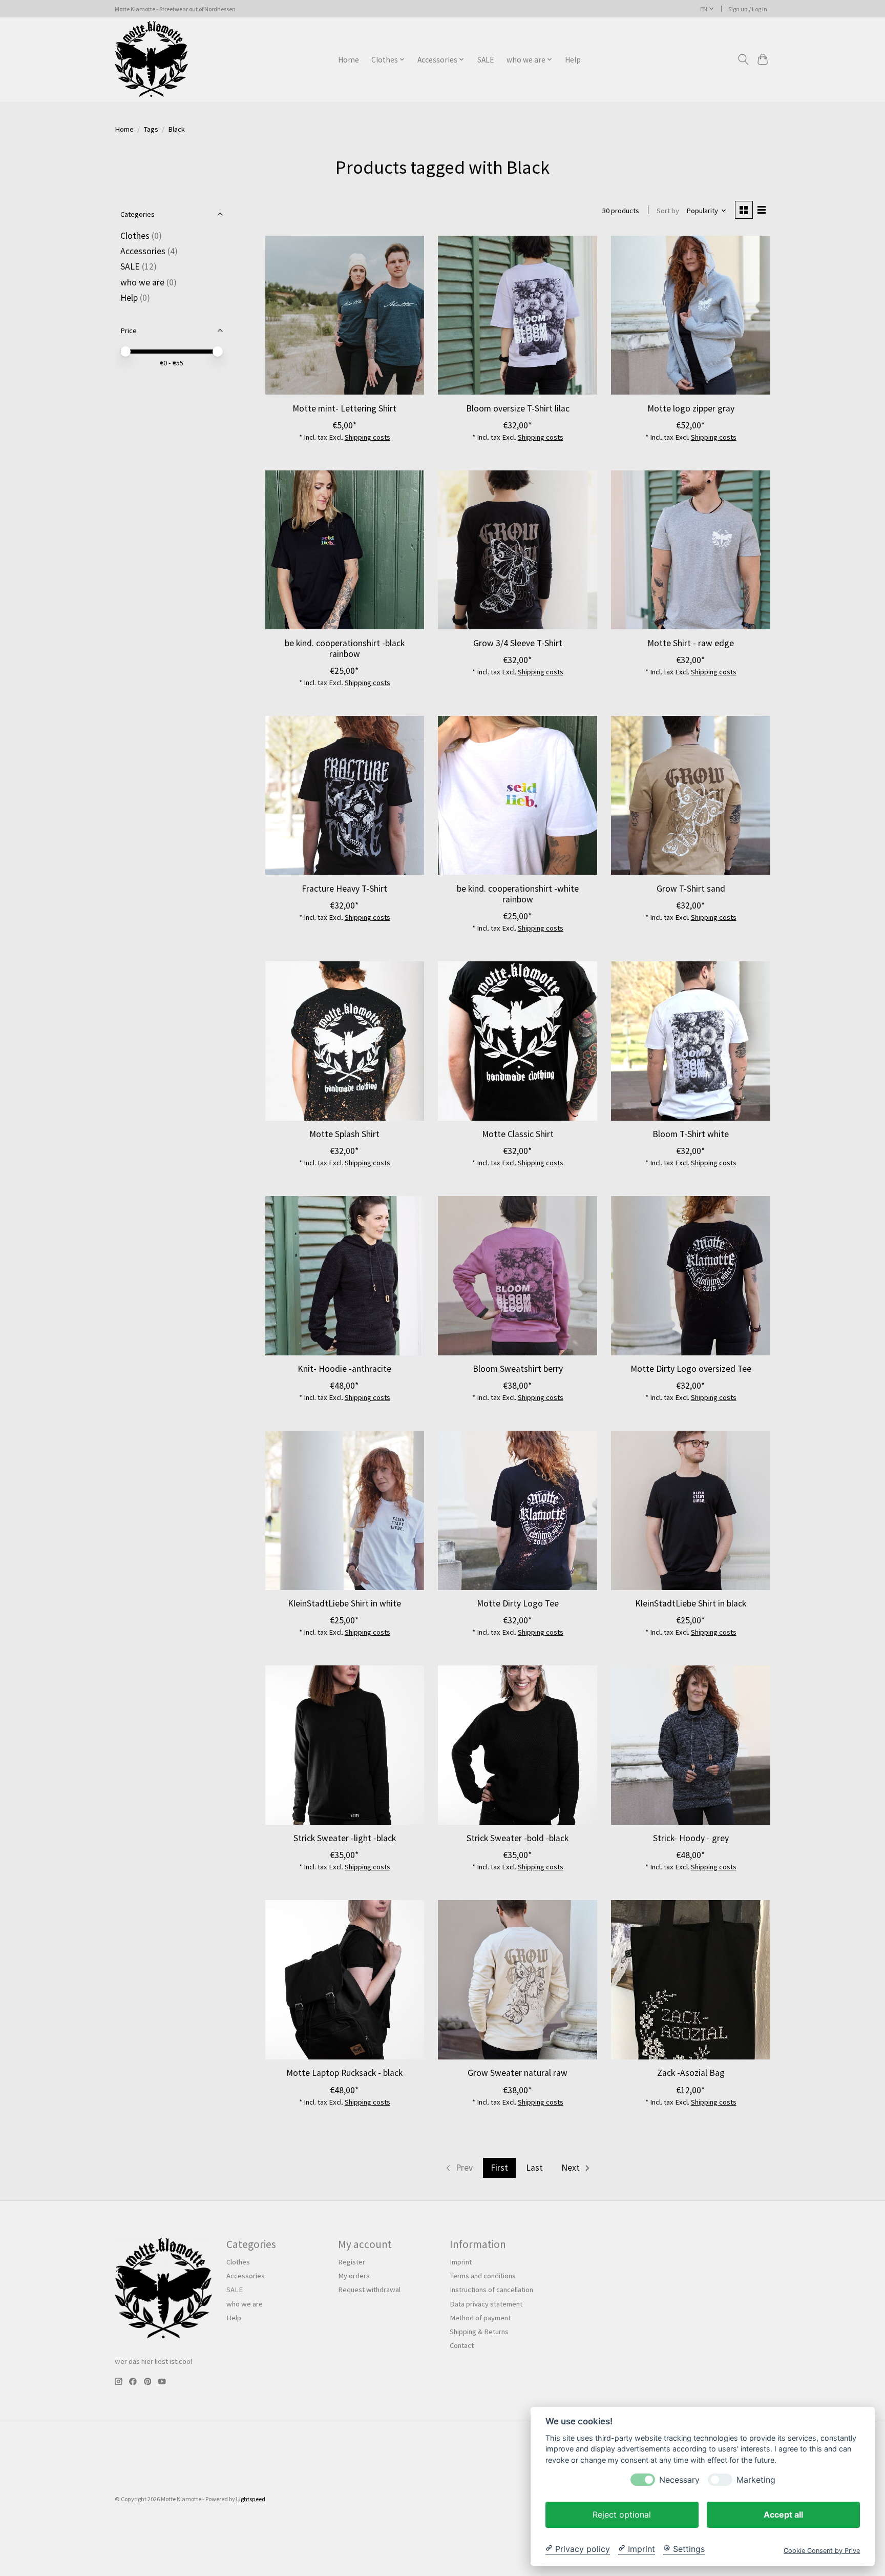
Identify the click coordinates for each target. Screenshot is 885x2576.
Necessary (679, 2479)
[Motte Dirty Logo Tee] (517, 1510)
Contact (462, 2345)
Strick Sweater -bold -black (518, 1838)
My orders (354, 2276)
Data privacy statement (486, 2304)
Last (534, 2168)
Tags (151, 129)
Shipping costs (367, 437)
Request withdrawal (369, 2290)
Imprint (461, 2262)
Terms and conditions (483, 2276)
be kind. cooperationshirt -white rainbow (518, 894)
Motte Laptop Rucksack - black (344, 2073)
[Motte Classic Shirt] (517, 1041)
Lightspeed (251, 2499)
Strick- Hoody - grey (691, 1838)
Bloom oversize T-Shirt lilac (518, 408)
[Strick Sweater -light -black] (345, 1745)
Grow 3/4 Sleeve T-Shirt (518, 643)
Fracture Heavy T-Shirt (344, 889)
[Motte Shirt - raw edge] (690, 550)
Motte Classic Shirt (518, 1134)
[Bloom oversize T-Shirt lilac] (517, 315)
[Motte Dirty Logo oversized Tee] (690, 1275)
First (499, 2168)
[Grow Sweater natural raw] (517, 1980)
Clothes (135, 236)
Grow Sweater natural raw (518, 2073)
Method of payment (480, 2318)
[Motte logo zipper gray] (690, 315)
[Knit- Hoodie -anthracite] (345, 1275)
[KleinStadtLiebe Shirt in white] (345, 1510)
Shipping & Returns (479, 2332)
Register (352, 2262)
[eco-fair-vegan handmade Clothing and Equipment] (151, 59)
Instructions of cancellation (491, 2290)
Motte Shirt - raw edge (691, 643)
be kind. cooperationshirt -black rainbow (345, 648)
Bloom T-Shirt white (691, 1134)
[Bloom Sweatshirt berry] (517, 1275)
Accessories (143, 251)
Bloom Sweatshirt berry (518, 1369)
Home (349, 60)
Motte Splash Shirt (344, 1134)
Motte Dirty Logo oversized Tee (691, 1369)
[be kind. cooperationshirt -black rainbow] (345, 550)
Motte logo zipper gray (691, 408)
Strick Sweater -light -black (345, 1838)
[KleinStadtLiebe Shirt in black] (690, 1510)
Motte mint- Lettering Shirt (344, 408)
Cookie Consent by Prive (822, 2550)
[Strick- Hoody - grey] (690, 1745)
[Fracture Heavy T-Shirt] (345, 795)
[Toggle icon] (743, 59)
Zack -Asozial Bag (691, 2073)
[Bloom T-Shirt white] (690, 1041)
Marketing (756, 2479)
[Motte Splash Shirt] (345, 1041)
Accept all (783, 2514)
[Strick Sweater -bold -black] (517, 1745)
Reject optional (622, 2514)
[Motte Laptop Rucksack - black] (345, 1980)
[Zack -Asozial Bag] (690, 1980)
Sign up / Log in (748, 9)
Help (573, 60)
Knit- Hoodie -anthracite (344, 1369)
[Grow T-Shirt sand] (690, 795)
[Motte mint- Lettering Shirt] (345, 315)
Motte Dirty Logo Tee (518, 1603)
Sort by (668, 211)
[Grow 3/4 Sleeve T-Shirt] (517, 550)
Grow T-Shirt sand (691, 889)
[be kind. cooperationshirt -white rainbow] (517, 795)
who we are (142, 282)
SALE (486, 60)
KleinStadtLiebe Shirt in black (691, 1603)
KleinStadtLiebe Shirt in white (344, 1603)
